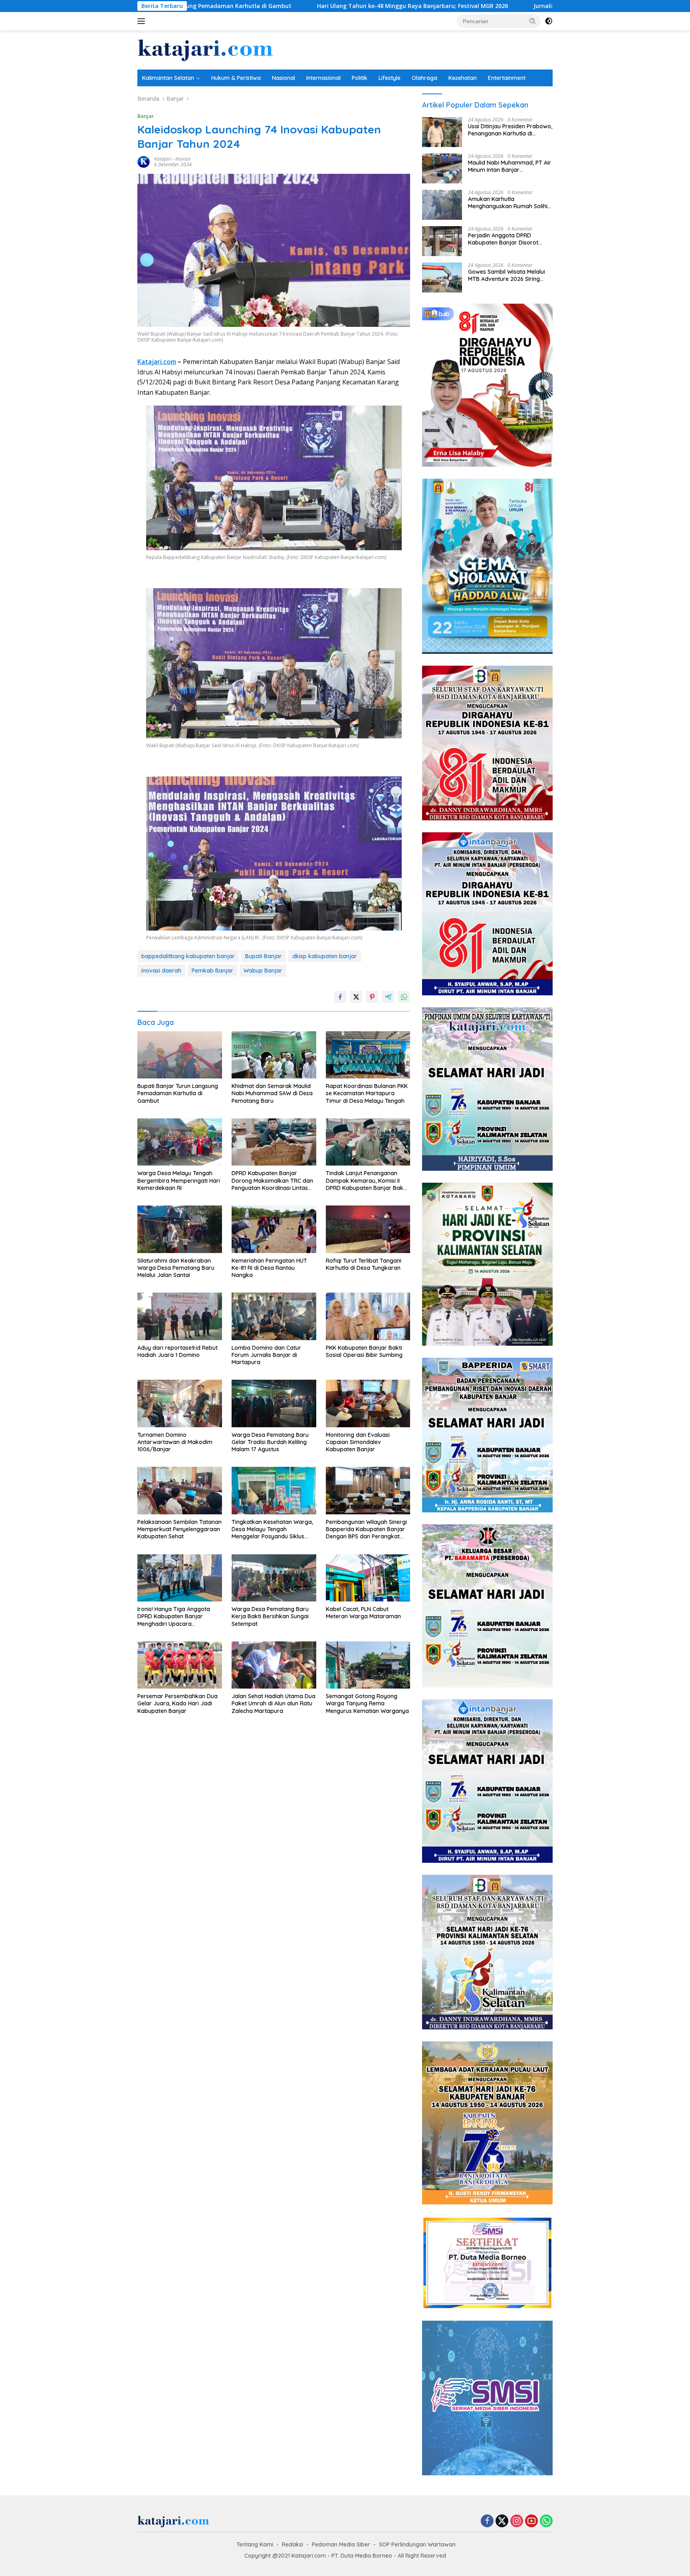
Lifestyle (390, 78)
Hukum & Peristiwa (236, 78)
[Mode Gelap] (549, 21)
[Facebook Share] (340, 997)
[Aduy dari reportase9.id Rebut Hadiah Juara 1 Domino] (180, 1316)
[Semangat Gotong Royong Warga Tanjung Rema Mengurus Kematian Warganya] (368, 1665)
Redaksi (292, 2544)
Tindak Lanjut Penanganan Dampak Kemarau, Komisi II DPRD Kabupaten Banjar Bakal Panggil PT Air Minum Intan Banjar (367, 1181)
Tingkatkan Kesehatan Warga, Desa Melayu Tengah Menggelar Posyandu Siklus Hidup (272, 1529)
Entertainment (507, 78)
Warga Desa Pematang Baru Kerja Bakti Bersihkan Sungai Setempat (270, 1616)
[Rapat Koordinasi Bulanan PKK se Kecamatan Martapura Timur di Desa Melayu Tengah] (368, 1055)
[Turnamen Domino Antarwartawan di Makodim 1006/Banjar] (180, 1403)
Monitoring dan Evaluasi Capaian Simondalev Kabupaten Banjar (358, 1442)
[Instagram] (517, 2521)
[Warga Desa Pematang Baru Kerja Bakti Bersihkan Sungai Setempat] (274, 1578)
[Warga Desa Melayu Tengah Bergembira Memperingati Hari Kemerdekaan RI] (180, 1142)
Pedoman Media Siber (341, 2544)
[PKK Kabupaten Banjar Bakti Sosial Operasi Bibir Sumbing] (368, 1316)
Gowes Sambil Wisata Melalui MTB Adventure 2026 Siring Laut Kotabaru (507, 275)
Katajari (163, 159)
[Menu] (143, 21)
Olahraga (424, 78)
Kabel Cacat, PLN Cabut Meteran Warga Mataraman (363, 1613)
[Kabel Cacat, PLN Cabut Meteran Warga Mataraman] (368, 1578)
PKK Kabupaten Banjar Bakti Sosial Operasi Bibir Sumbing (364, 1351)
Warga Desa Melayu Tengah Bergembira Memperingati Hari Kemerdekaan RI (179, 1180)
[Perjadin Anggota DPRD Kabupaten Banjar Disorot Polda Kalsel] (442, 241)
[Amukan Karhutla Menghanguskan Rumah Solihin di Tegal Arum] (442, 205)
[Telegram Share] (388, 997)
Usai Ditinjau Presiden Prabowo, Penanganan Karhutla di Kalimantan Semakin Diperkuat (510, 130)
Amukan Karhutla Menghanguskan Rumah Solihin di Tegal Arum (509, 203)
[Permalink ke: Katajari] (144, 161)
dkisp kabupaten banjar (325, 956)
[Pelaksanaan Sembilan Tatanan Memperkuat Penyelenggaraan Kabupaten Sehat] (180, 1491)
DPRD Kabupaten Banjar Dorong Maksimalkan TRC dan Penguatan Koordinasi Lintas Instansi (272, 1181)
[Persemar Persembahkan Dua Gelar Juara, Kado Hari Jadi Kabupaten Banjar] (180, 1665)
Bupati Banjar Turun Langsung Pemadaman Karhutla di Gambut (178, 1093)
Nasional (284, 78)
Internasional (323, 78)
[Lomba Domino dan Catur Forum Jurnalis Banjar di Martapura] (274, 1316)
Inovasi (183, 159)
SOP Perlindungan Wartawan (417, 2544)
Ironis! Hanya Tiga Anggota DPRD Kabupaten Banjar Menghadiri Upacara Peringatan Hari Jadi (174, 1616)
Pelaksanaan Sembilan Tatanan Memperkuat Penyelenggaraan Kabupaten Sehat (179, 1529)
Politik (360, 78)
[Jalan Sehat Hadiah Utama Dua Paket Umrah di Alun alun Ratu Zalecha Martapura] (274, 1665)
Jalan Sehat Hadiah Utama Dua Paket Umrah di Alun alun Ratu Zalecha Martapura (274, 1703)
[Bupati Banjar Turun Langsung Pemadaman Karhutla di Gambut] (180, 1055)
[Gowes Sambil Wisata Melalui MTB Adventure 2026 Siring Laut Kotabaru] (442, 277)
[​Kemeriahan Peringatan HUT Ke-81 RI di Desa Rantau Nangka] (274, 1229)
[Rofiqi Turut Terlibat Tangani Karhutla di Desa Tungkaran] (368, 1229)
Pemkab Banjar (212, 971)
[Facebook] (487, 2521)
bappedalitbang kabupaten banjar (188, 956)
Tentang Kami (255, 2544)
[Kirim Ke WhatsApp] (404, 997)
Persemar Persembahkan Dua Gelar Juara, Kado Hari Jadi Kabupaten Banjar (177, 1703)
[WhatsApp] (546, 2521)
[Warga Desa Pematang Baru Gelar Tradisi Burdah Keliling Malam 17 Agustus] (274, 1403)
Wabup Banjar (263, 971)
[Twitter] (502, 2521)
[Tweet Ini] (356, 997)
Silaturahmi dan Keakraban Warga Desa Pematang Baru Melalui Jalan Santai (176, 1268)
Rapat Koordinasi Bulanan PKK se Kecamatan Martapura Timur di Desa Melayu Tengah (367, 1093)
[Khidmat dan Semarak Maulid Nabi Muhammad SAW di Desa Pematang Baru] (274, 1055)
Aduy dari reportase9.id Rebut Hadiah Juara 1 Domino (177, 1351)
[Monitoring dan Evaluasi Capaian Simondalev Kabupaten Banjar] (368, 1403)
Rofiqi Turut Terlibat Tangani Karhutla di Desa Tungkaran (364, 1264)
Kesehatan (463, 78)
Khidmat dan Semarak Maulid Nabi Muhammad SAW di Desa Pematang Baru (272, 1093)
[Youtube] (531, 2521)
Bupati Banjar (264, 956)
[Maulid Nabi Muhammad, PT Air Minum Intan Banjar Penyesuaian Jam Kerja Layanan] (442, 168)
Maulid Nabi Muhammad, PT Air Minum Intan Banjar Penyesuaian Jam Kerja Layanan (510, 166)
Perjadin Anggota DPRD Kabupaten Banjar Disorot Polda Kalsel (503, 239)
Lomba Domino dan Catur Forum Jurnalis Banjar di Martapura (266, 1355)
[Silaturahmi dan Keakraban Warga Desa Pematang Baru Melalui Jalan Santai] (180, 1229)
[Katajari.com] (205, 49)
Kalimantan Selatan (168, 78)
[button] (533, 21)
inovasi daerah (161, 971)
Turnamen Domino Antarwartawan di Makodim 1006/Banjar (175, 1442)
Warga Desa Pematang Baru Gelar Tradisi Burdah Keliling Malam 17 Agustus (270, 1442)
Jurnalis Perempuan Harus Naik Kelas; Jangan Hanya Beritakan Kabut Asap (474, 6)
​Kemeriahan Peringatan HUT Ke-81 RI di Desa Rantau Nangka (269, 1268)
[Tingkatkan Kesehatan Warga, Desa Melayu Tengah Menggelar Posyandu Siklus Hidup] (274, 1491)
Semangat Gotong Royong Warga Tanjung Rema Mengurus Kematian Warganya (367, 1703)
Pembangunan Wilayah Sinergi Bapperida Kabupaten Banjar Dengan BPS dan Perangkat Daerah (366, 1529)
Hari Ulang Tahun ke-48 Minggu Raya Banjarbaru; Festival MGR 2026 (248, 6)
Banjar (146, 116)
